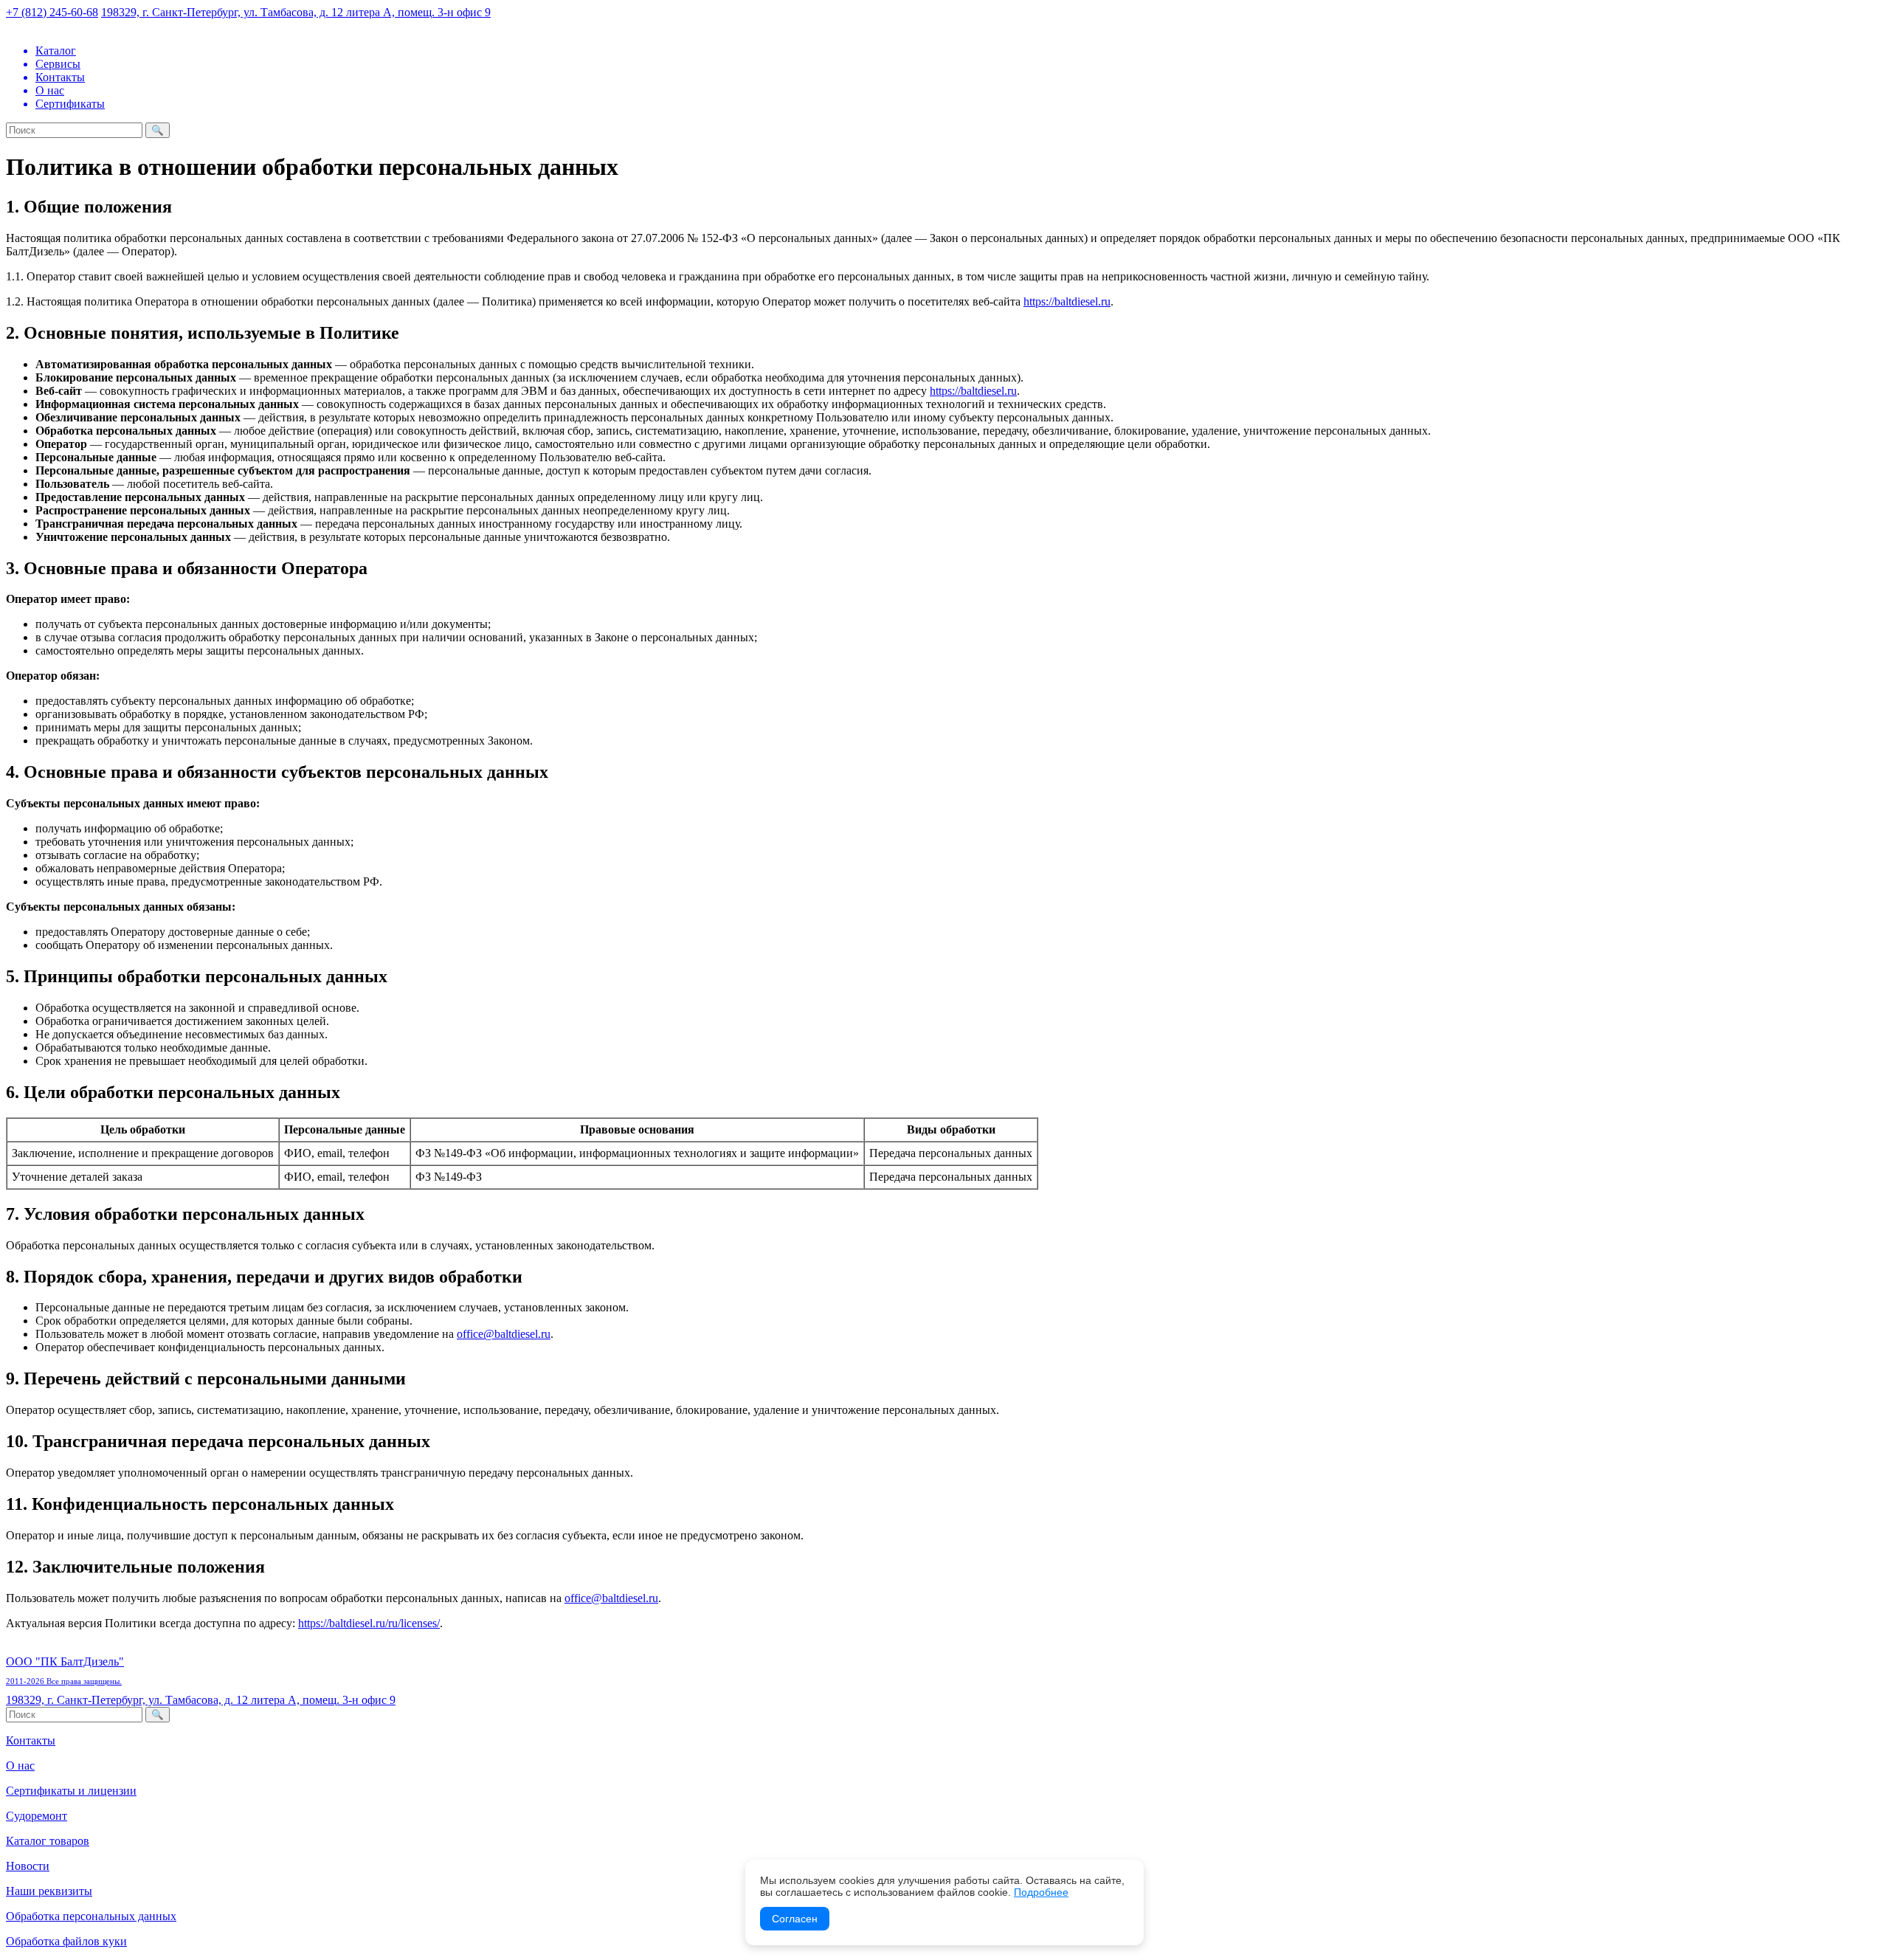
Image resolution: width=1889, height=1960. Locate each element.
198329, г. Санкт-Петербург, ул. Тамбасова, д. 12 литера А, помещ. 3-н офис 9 (296, 12)
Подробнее (1041, 1892)
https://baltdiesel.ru (1067, 301)
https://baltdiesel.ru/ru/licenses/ (369, 1623)
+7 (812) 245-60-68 (52, 12)
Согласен (795, 1919)
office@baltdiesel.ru (504, 1334)
